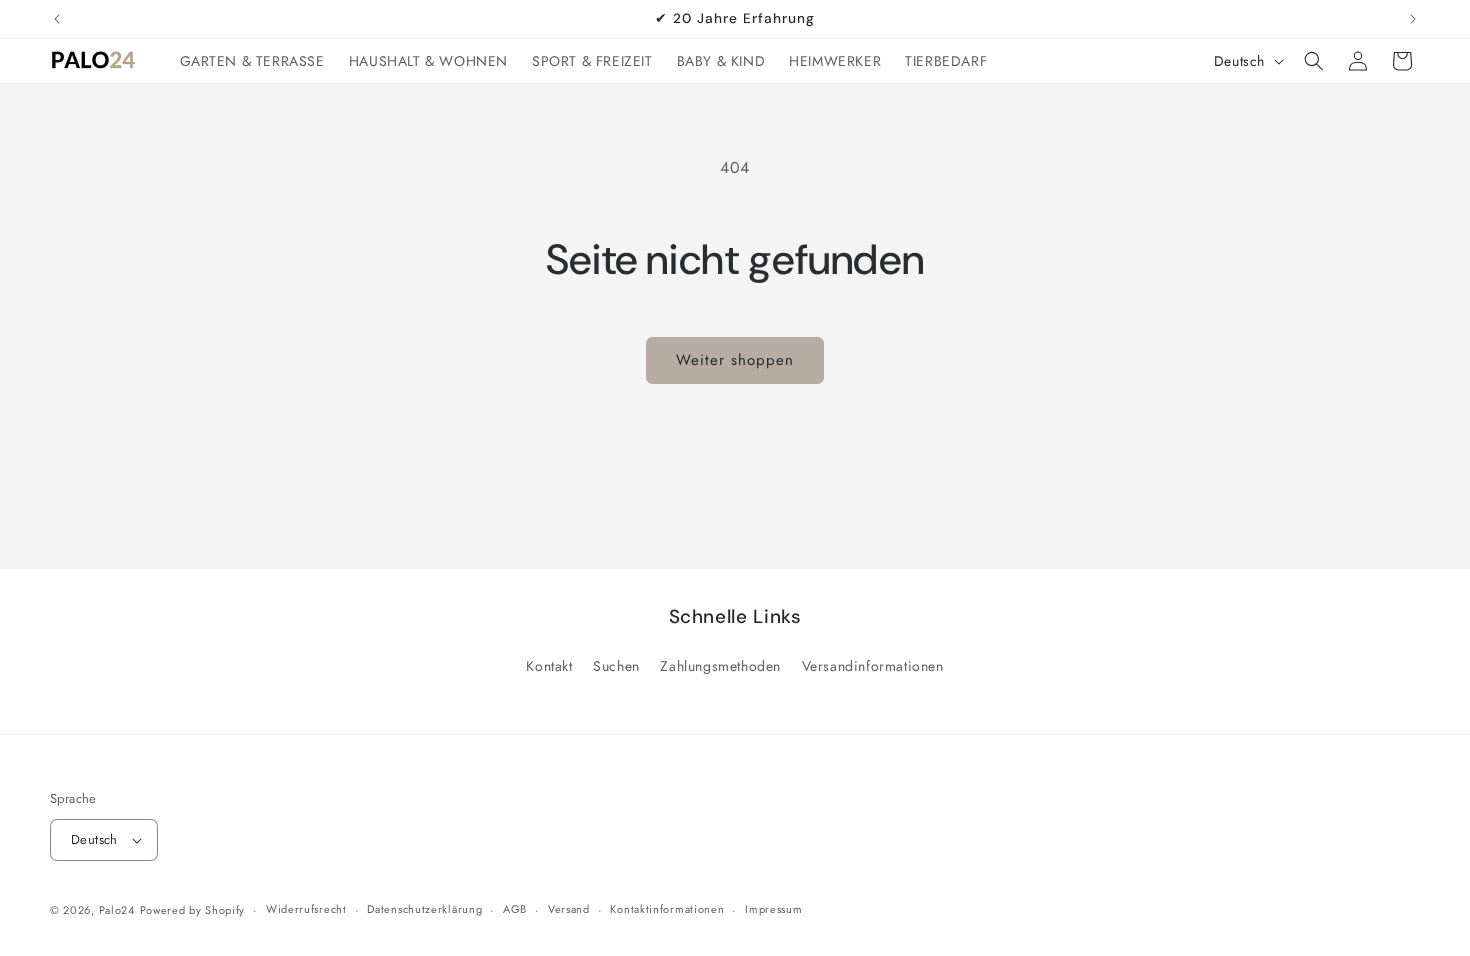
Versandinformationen (873, 666)
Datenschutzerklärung (424, 909)
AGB (515, 909)
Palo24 (117, 910)
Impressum (773, 909)
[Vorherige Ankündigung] (57, 19)
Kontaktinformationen (667, 909)
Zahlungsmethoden (720, 666)
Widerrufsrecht (306, 909)
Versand (569, 909)
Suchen (616, 666)
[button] (1314, 61)
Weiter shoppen (735, 360)
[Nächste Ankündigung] (1413, 19)
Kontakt (549, 666)
